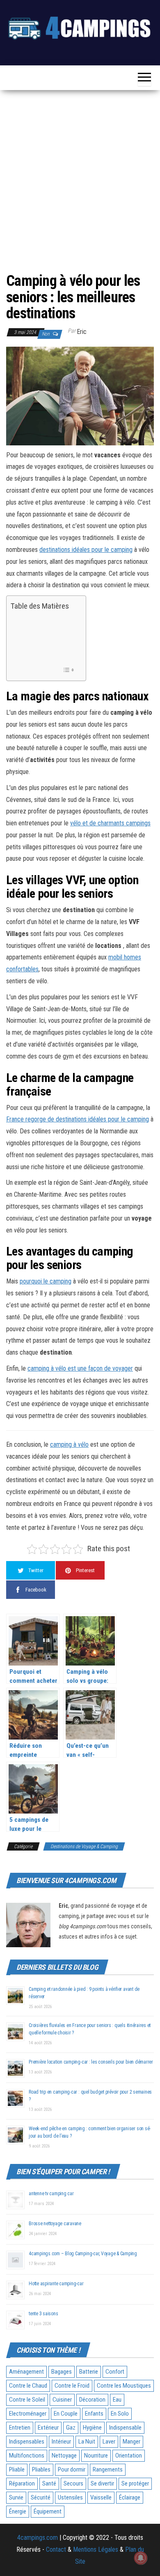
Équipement (48, 2511)
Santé (49, 2483)
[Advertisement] (80, 181)
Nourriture (96, 2456)
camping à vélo (69, 1444)
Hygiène (92, 2428)
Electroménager (28, 2414)
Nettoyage (64, 2456)
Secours (73, 2483)
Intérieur (61, 2442)
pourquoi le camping (46, 1281)
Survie (16, 2497)
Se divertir (102, 2483)
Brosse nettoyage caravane (55, 2224)
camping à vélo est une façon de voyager (80, 1368)
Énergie (18, 2511)
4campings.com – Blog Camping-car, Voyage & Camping (83, 2254)
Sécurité (41, 2497)
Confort (115, 2372)
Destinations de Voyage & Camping (84, 1846)
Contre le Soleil (27, 2400)
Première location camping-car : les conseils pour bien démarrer (91, 2062)
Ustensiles (70, 2497)
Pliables (41, 2469)
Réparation (22, 2483)
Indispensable (125, 2428)
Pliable (17, 2469)
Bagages (62, 2372)
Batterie (89, 2372)
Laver (109, 2442)
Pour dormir (72, 2469)
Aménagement (26, 2372)
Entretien (20, 2428)
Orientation (129, 2456)
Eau (117, 2400)
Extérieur (48, 2428)
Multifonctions (27, 2456)
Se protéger (135, 2483)
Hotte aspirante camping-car (56, 2284)
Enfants (94, 2414)
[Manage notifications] (141, 2558)
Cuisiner (62, 2400)
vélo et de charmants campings (110, 823)
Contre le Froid (72, 2386)
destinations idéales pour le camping (86, 550)
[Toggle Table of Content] (68, 670)
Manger (131, 2442)
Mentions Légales (96, 2549)
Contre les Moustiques (124, 2386)
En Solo (120, 2414)
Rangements (108, 2469)
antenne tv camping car (51, 2194)
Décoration (92, 2400)
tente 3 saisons (43, 2314)
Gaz (71, 2428)
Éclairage (130, 2497)
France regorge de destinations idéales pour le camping (78, 1119)
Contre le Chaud (28, 2386)
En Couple (66, 2414)
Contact (56, 2549)
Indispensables (27, 2442)
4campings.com (38, 2538)
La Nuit (87, 2442)
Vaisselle (101, 2497)
